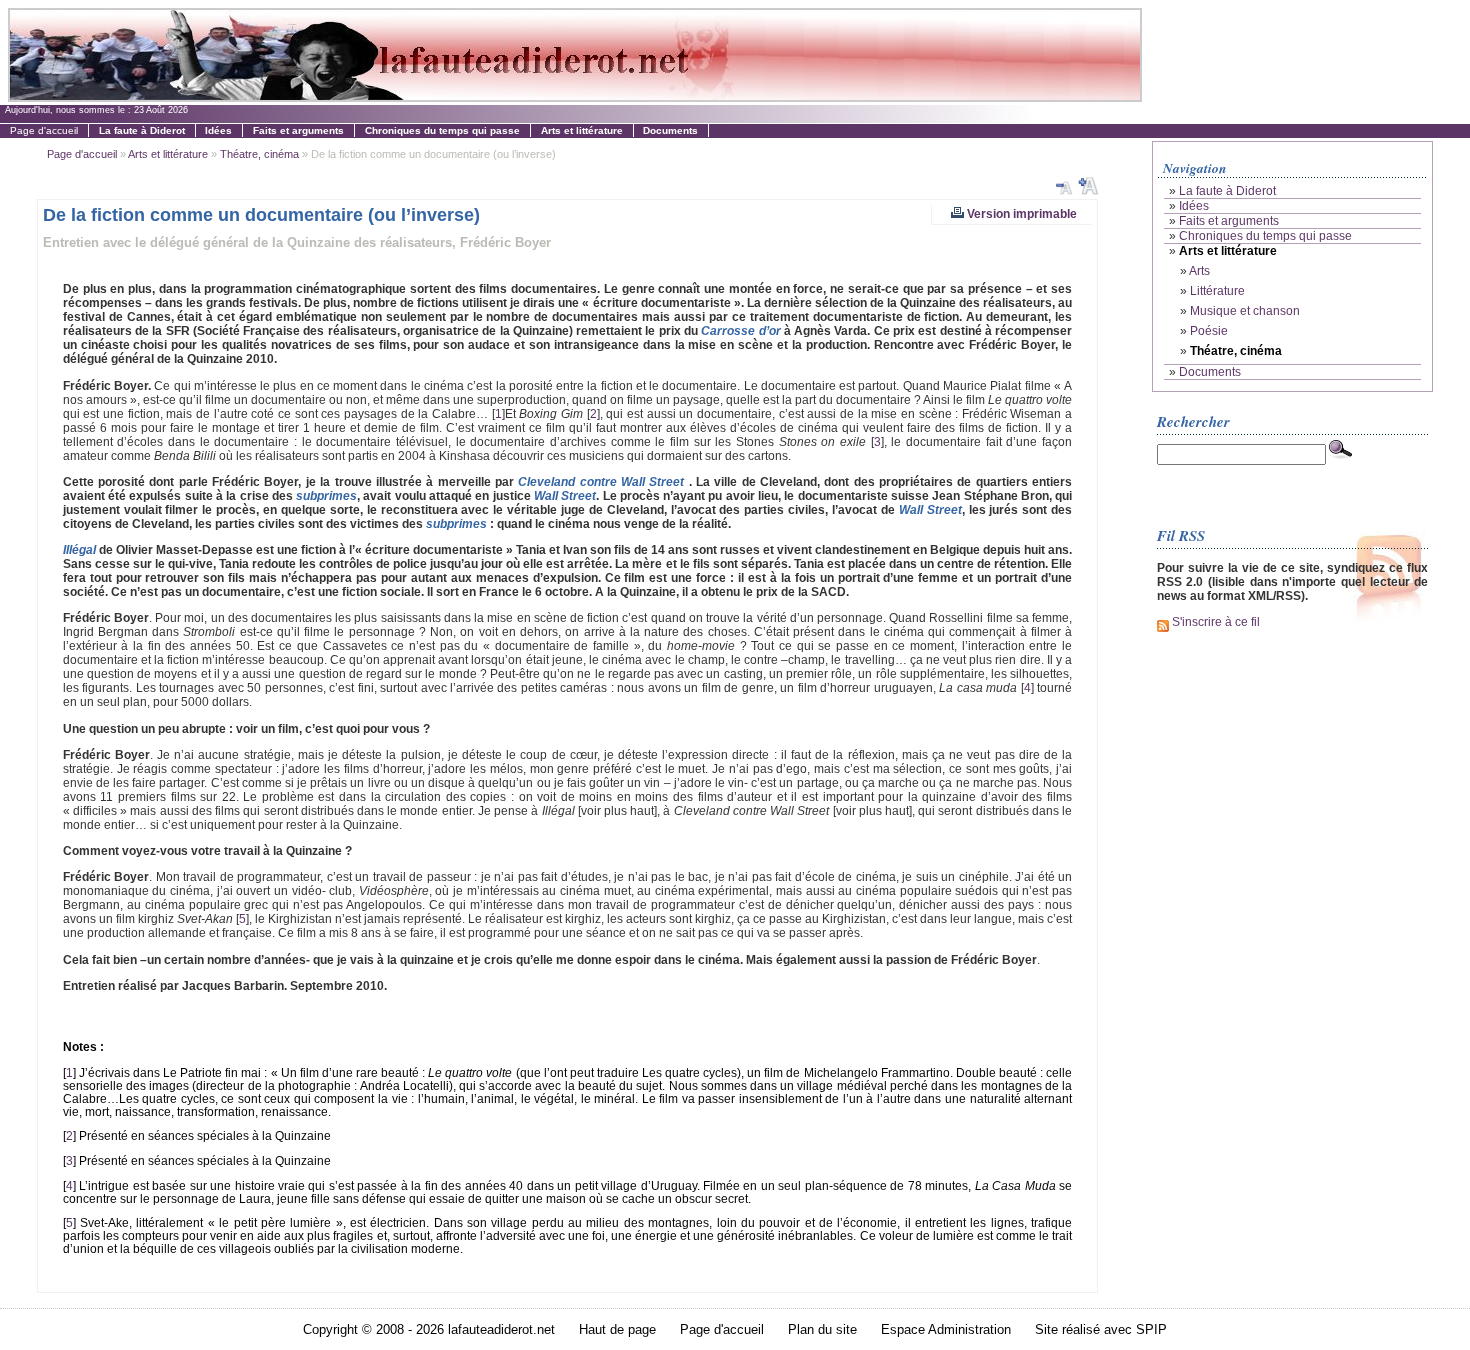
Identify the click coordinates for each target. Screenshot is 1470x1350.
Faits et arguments (1229, 221)
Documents (1210, 372)
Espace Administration (946, 1329)
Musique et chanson (1245, 311)
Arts (1199, 271)
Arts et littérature (168, 154)
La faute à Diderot (1227, 191)
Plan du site (822, 1329)
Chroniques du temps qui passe (1265, 236)
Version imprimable (1020, 213)
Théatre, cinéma (259, 154)
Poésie (1209, 331)
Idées (1194, 206)
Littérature (1217, 291)
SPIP (1151, 1329)
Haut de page (617, 1329)
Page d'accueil (44, 130)
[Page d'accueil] (574, 96)
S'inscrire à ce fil (1214, 622)
